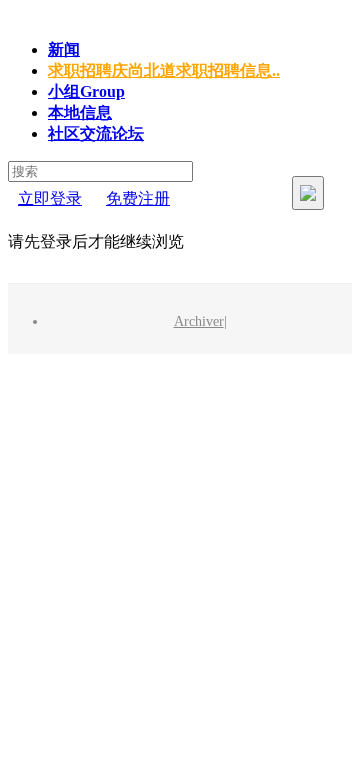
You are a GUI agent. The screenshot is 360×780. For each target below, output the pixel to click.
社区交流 (96, 133)
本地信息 (80, 112)
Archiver (199, 321)
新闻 (64, 49)
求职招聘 (164, 70)
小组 (86, 91)
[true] (308, 193)
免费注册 (138, 198)
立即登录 (50, 198)
